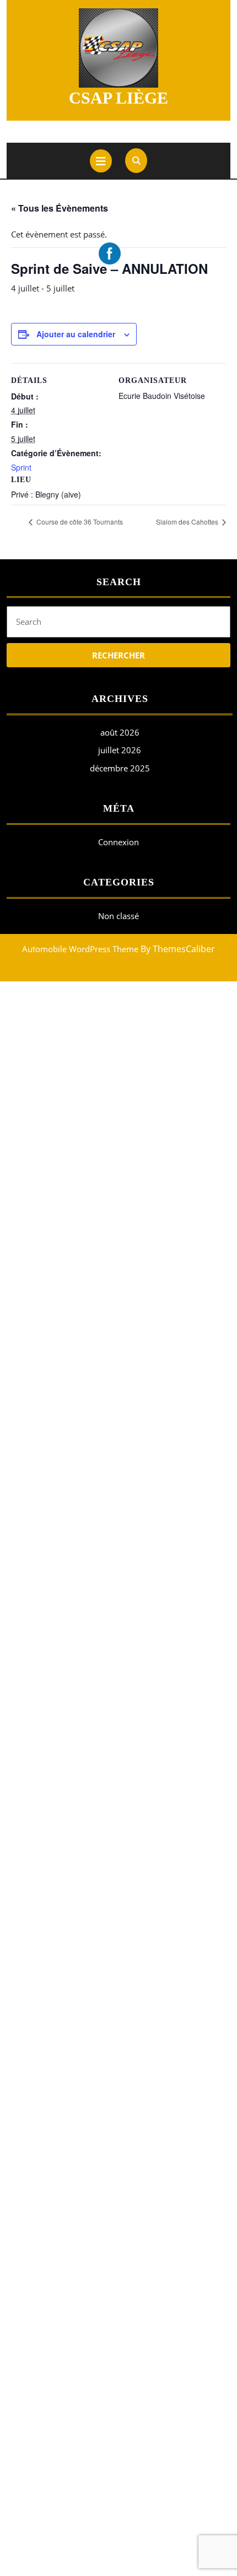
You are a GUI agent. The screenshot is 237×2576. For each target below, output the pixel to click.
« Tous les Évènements (60, 208)
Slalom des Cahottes (188, 522)
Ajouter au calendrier (76, 334)
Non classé (118, 916)
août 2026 (120, 732)
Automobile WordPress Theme (80, 949)
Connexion (118, 842)
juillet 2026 (120, 750)
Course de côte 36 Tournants (79, 522)
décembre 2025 (120, 768)
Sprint (21, 467)
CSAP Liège (118, 98)
